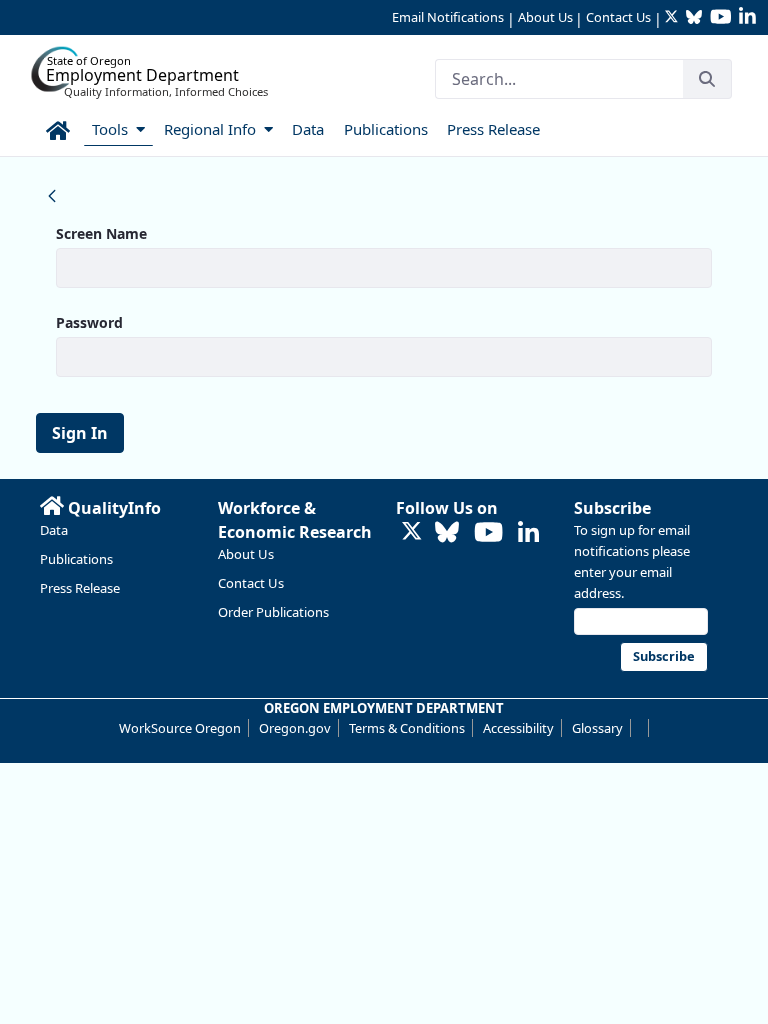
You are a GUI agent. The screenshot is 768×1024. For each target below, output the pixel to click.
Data (54, 530)
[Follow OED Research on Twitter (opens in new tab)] (412, 533)
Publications (76, 559)
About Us (545, 17)
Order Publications (273, 612)
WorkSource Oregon (180, 728)
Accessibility (518, 728)
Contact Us (618, 17)
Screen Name (101, 233)
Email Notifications (448, 17)
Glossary (597, 728)
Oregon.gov (295, 728)
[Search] (707, 79)
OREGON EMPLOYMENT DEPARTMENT (384, 708)
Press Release (80, 588)
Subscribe (612, 508)
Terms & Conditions (407, 728)
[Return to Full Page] (52, 195)
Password (89, 322)
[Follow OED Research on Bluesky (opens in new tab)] (447, 533)
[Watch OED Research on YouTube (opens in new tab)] (488, 533)
